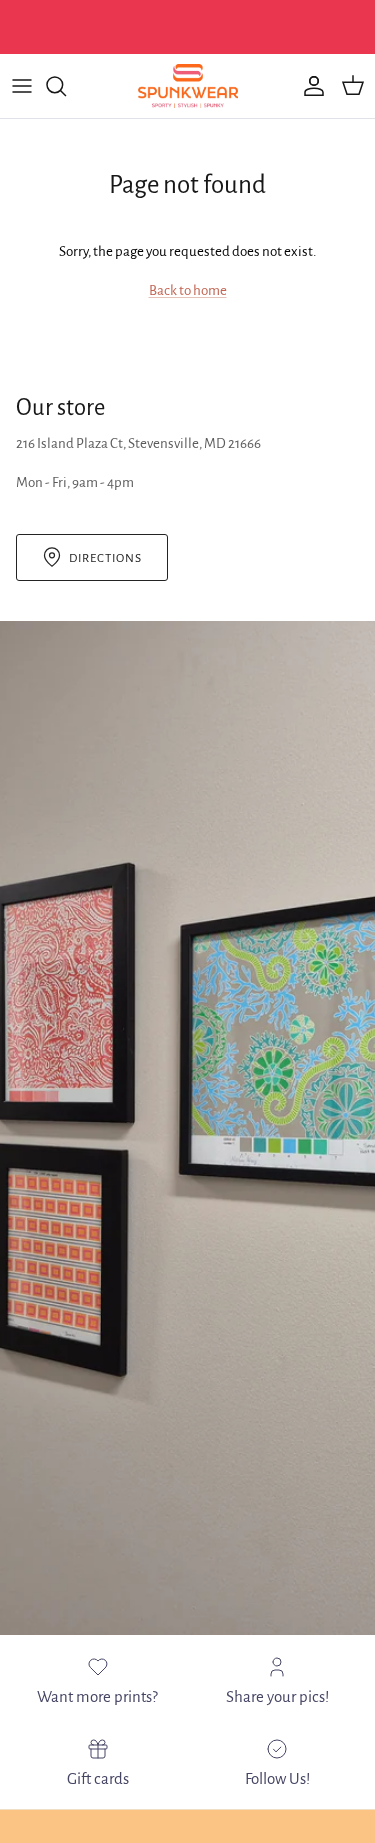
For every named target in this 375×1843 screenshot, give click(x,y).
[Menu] (22, 86)
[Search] (66, 86)
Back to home (188, 290)
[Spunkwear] (188, 86)
